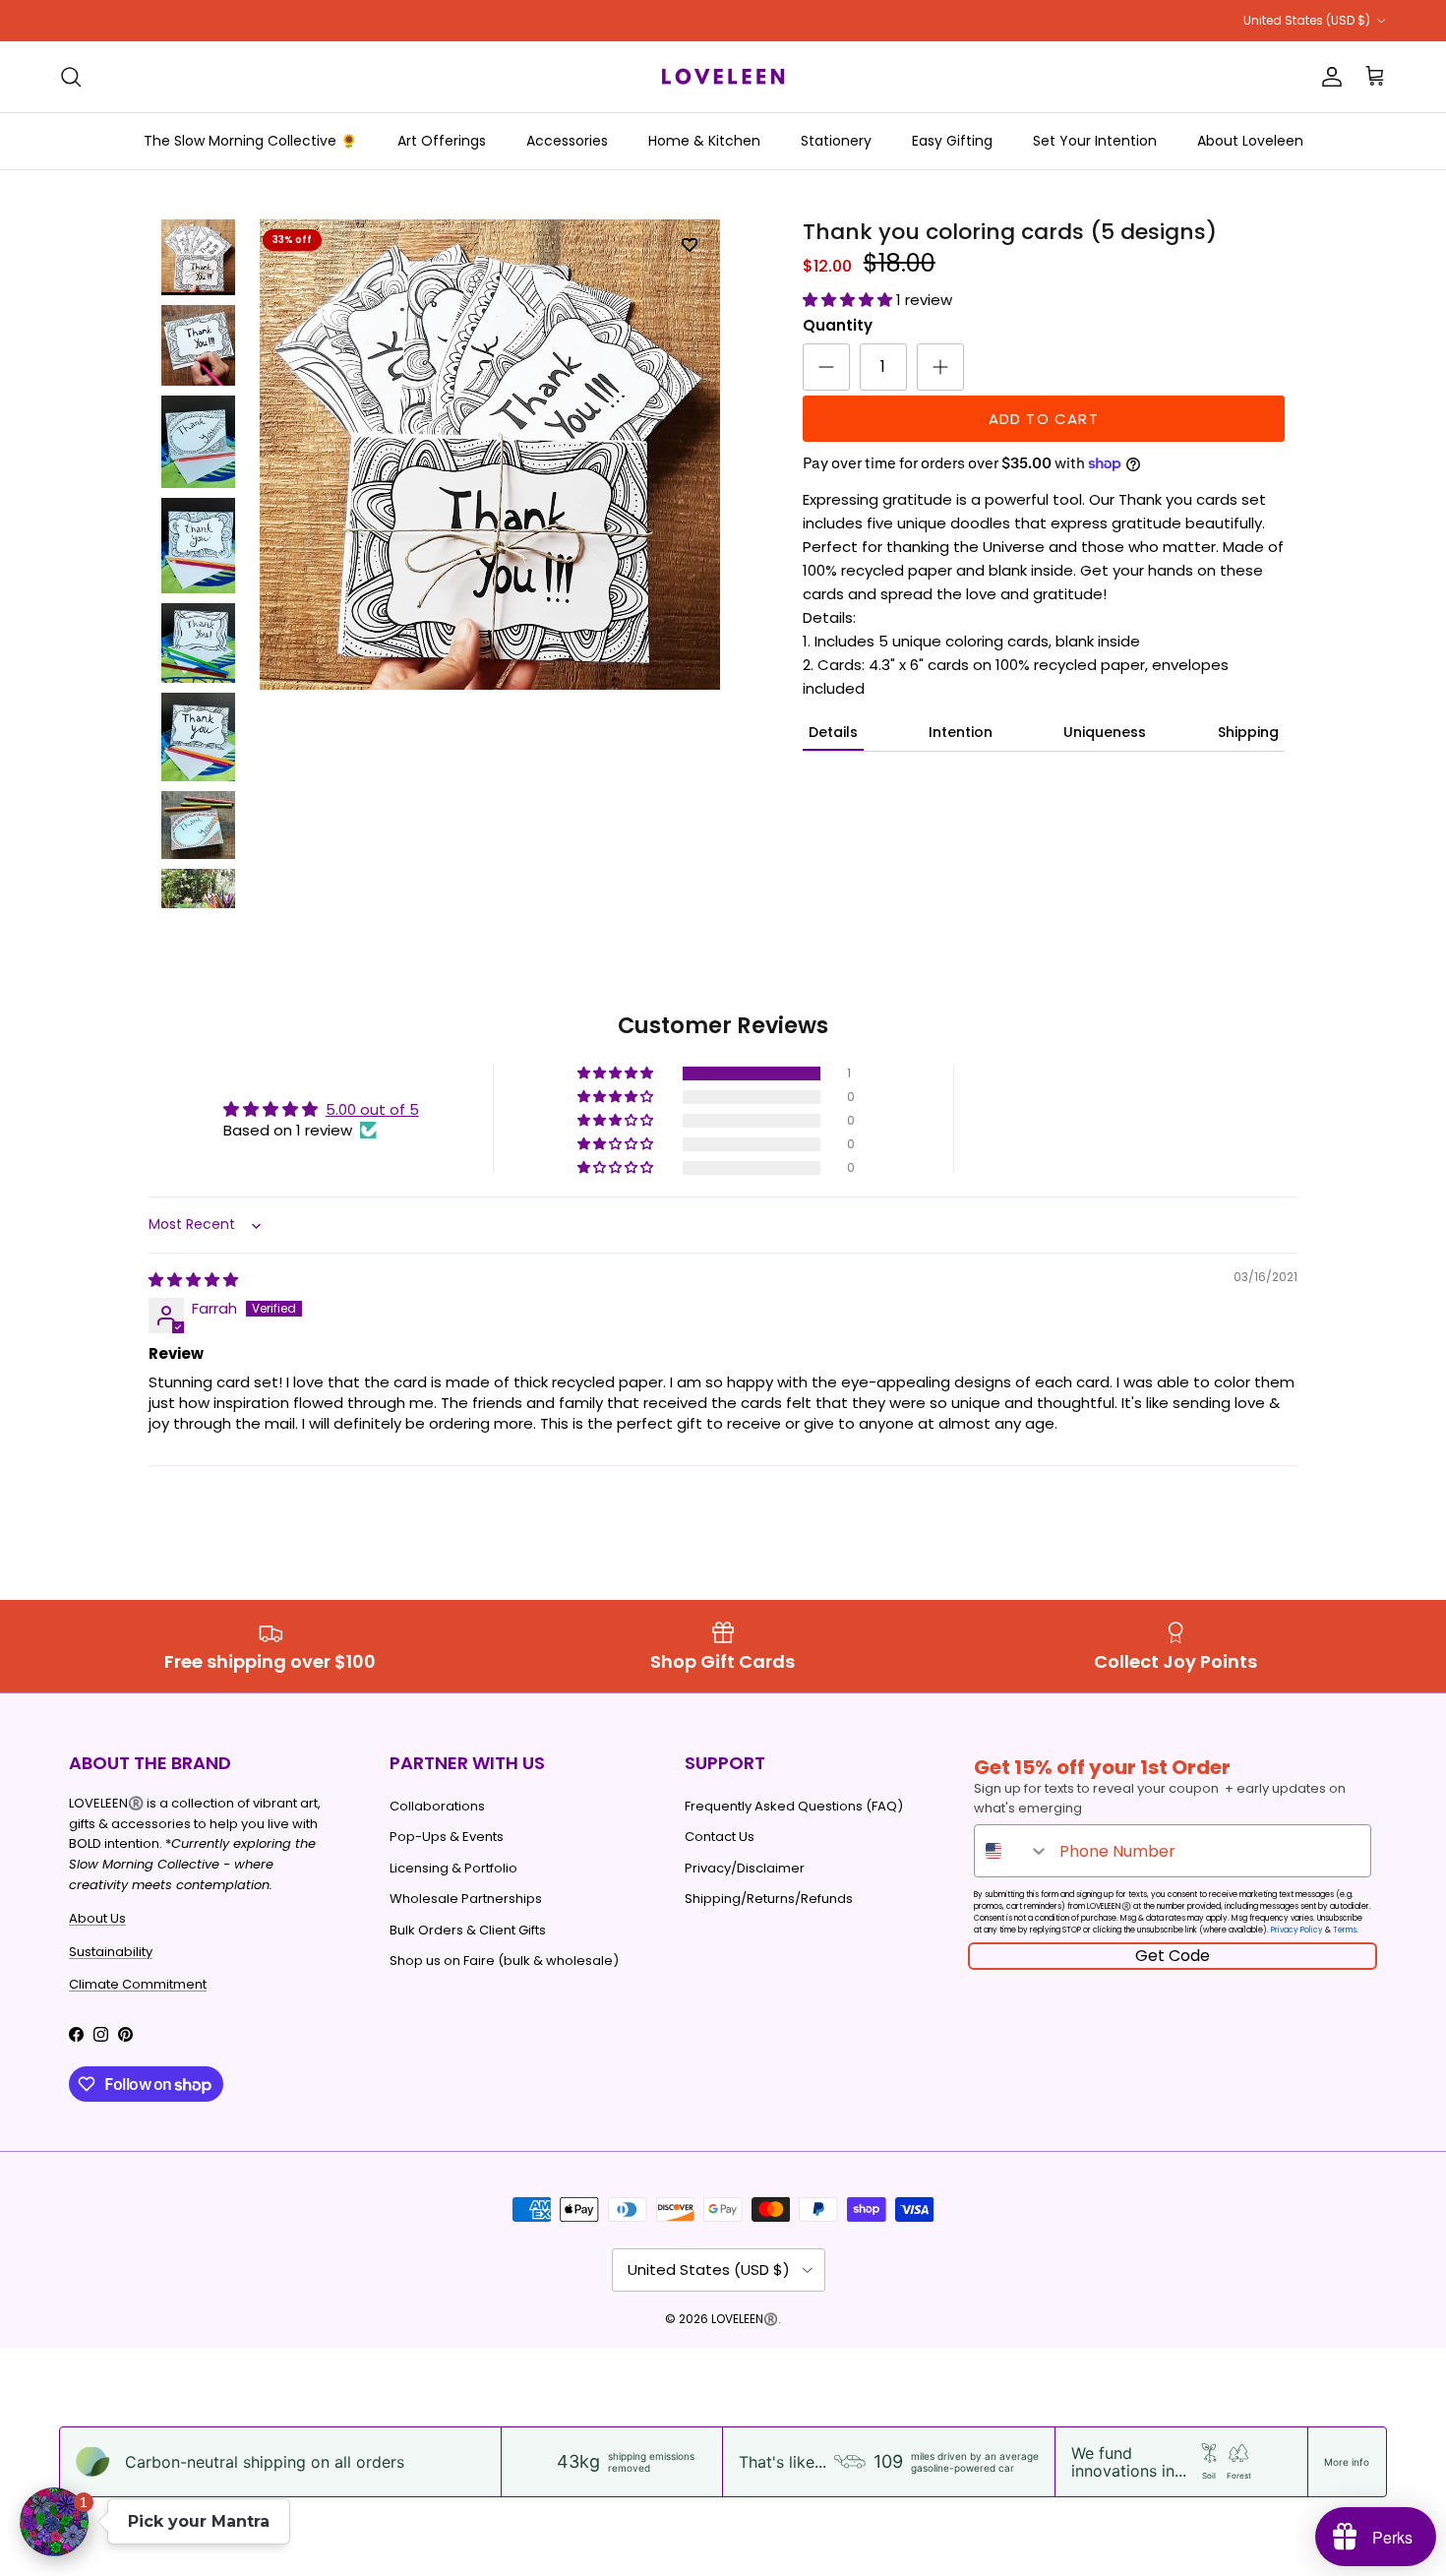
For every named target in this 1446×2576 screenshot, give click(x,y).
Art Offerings (442, 141)
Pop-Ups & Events (447, 1837)
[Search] (71, 77)
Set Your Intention (1095, 141)
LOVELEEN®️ (745, 2319)
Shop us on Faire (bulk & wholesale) (504, 1961)
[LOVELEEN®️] (723, 77)
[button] (849, 300)
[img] (193, 1280)
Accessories (567, 141)
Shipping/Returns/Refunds (769, 1899)
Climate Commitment (138, 1984)
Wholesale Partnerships (466, 1899)
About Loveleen (1250, 141)
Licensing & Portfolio (453, 1868)
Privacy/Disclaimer (745, 1868)
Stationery (836, 141)
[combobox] (1012, 1851)
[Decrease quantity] (826, 367)
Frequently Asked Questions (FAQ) (794, 1806)
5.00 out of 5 (372, 1109)
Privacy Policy (1297, 1930)
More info (1347, 2462)
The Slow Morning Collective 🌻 (250, 141)
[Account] (1328, 77)
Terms (1345, 1930)
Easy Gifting (952, 141)
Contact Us (720, 1837)
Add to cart (1044, 419)
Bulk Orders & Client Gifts (468, 1930)
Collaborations (437, 1806)
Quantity (838, 325)
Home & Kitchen (704, 141)
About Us (97, 1918)
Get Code (1173, 1956)
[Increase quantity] (940, 367)
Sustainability (111, 1952)
